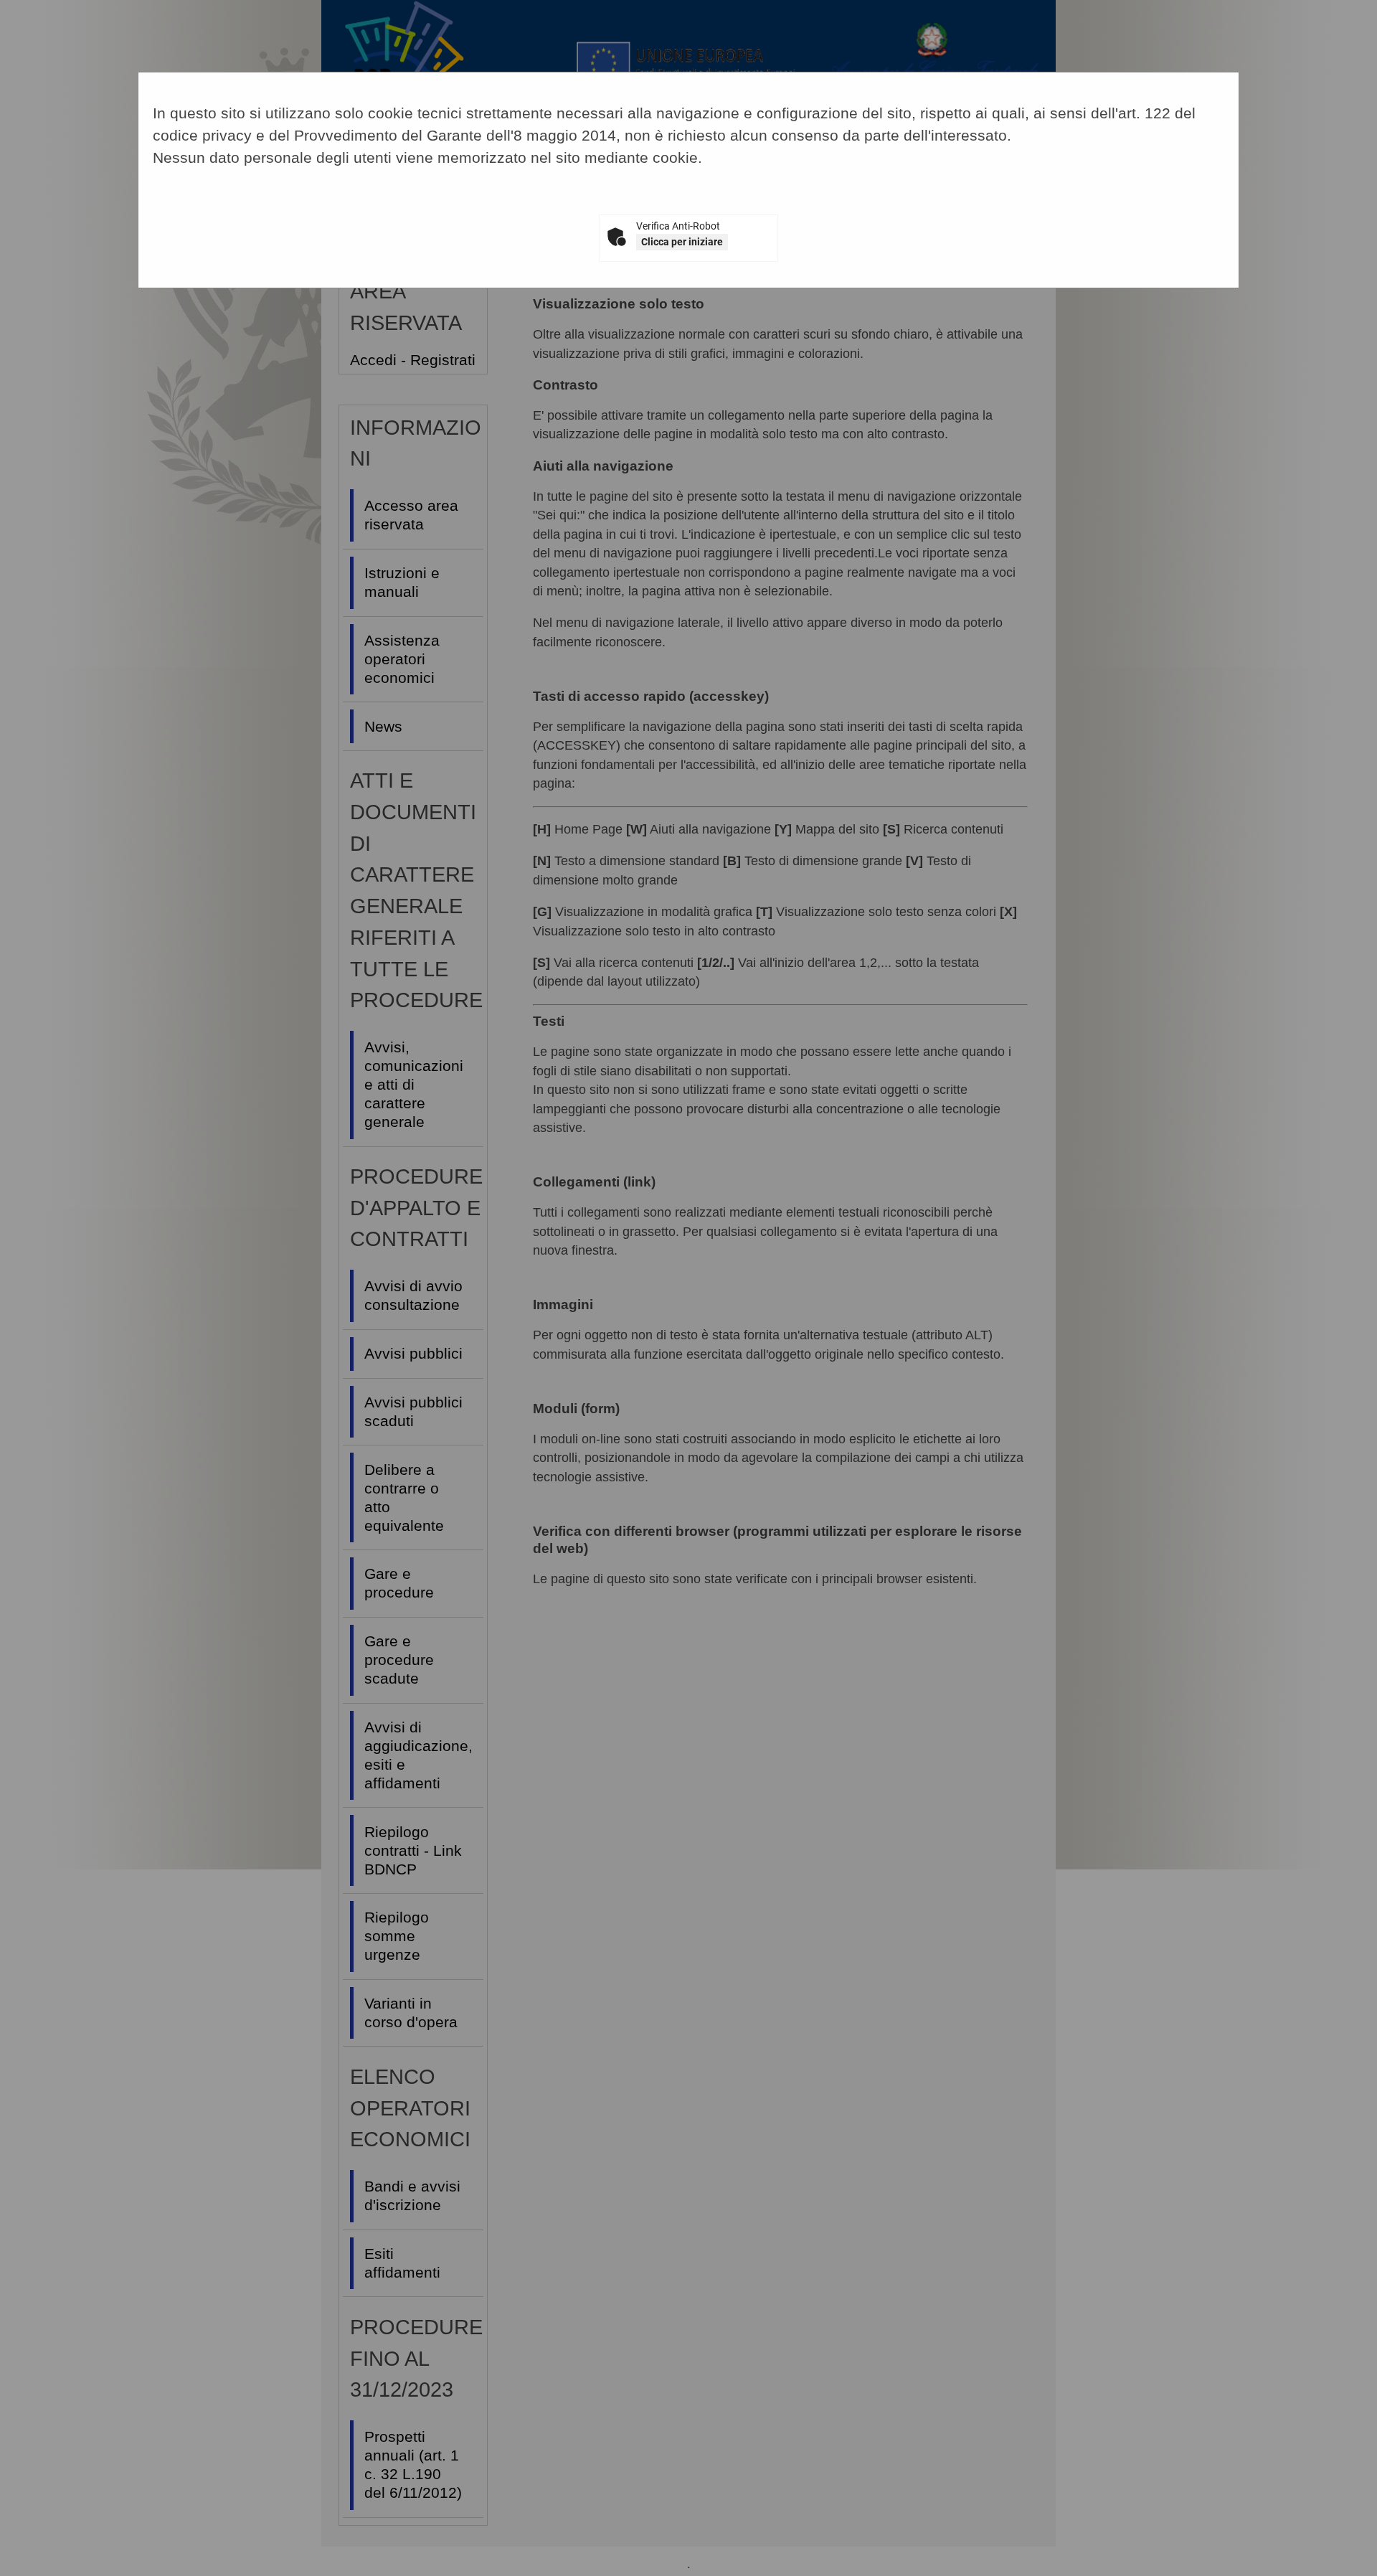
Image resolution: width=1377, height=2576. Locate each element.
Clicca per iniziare (682, 242)
